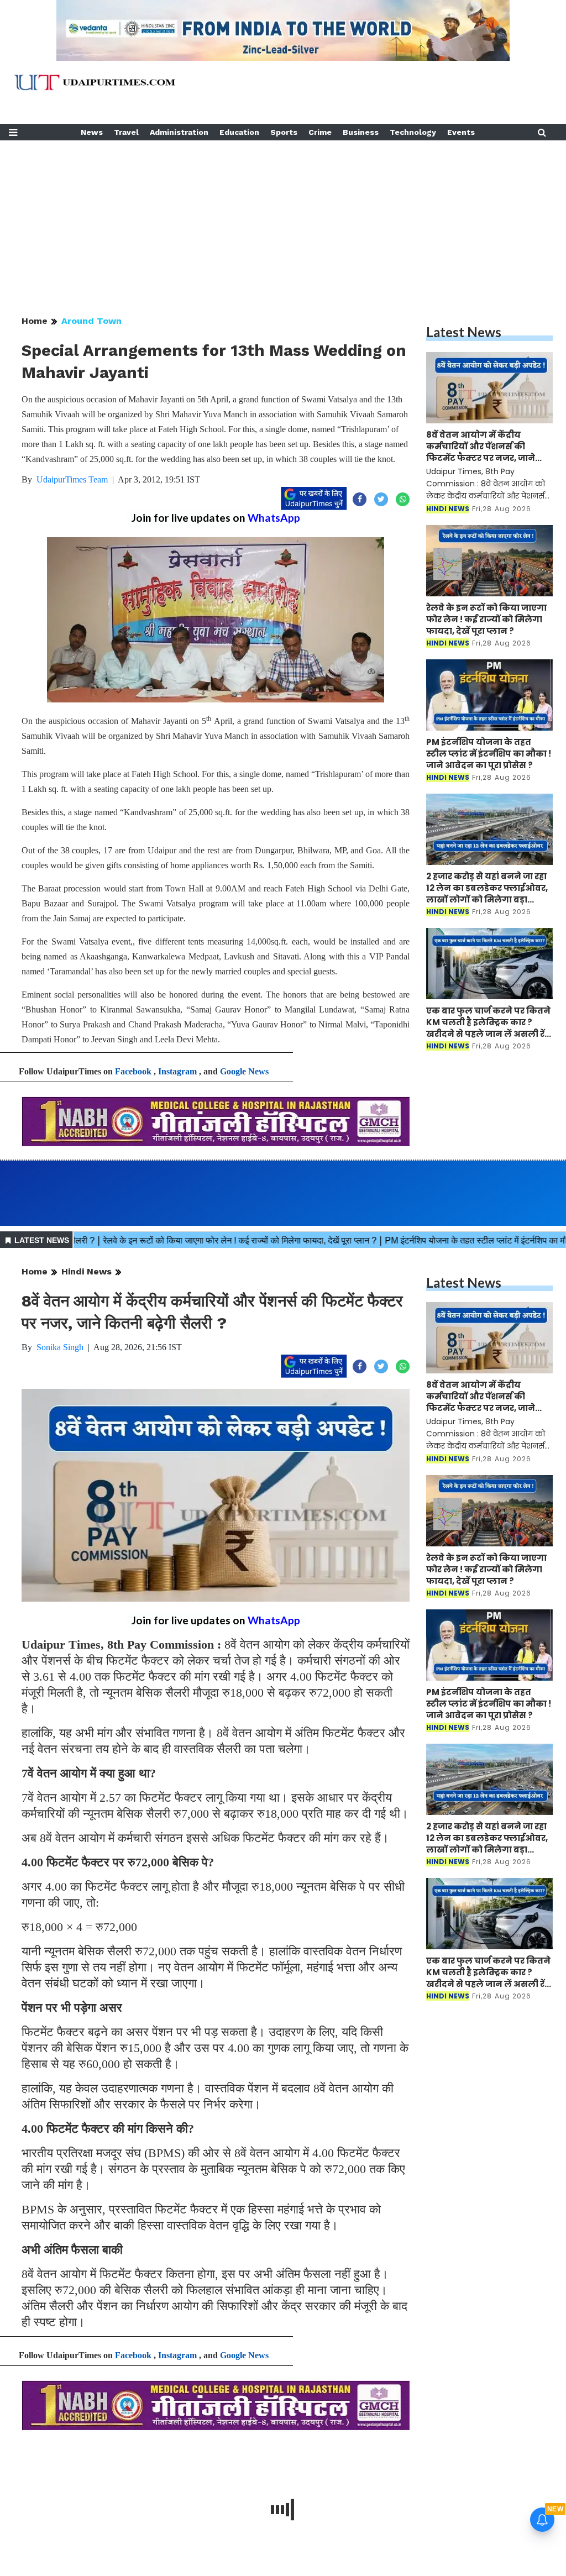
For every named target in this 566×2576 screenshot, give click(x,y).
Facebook (133, 1071)
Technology (413, 132)
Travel (126, 132)
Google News (244, 1071)
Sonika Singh (60, 1347)
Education (239, 132)
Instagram (177, 1071)
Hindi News (87, 1271)
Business (361, 132)
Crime (320, 132)
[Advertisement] (283, 218)
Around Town (91, 321)
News (92, 132)
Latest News (464, 332)
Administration (179, 132)
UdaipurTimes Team (72, 479)
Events (461, 132)
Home (35, 321)
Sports (284, 132)
